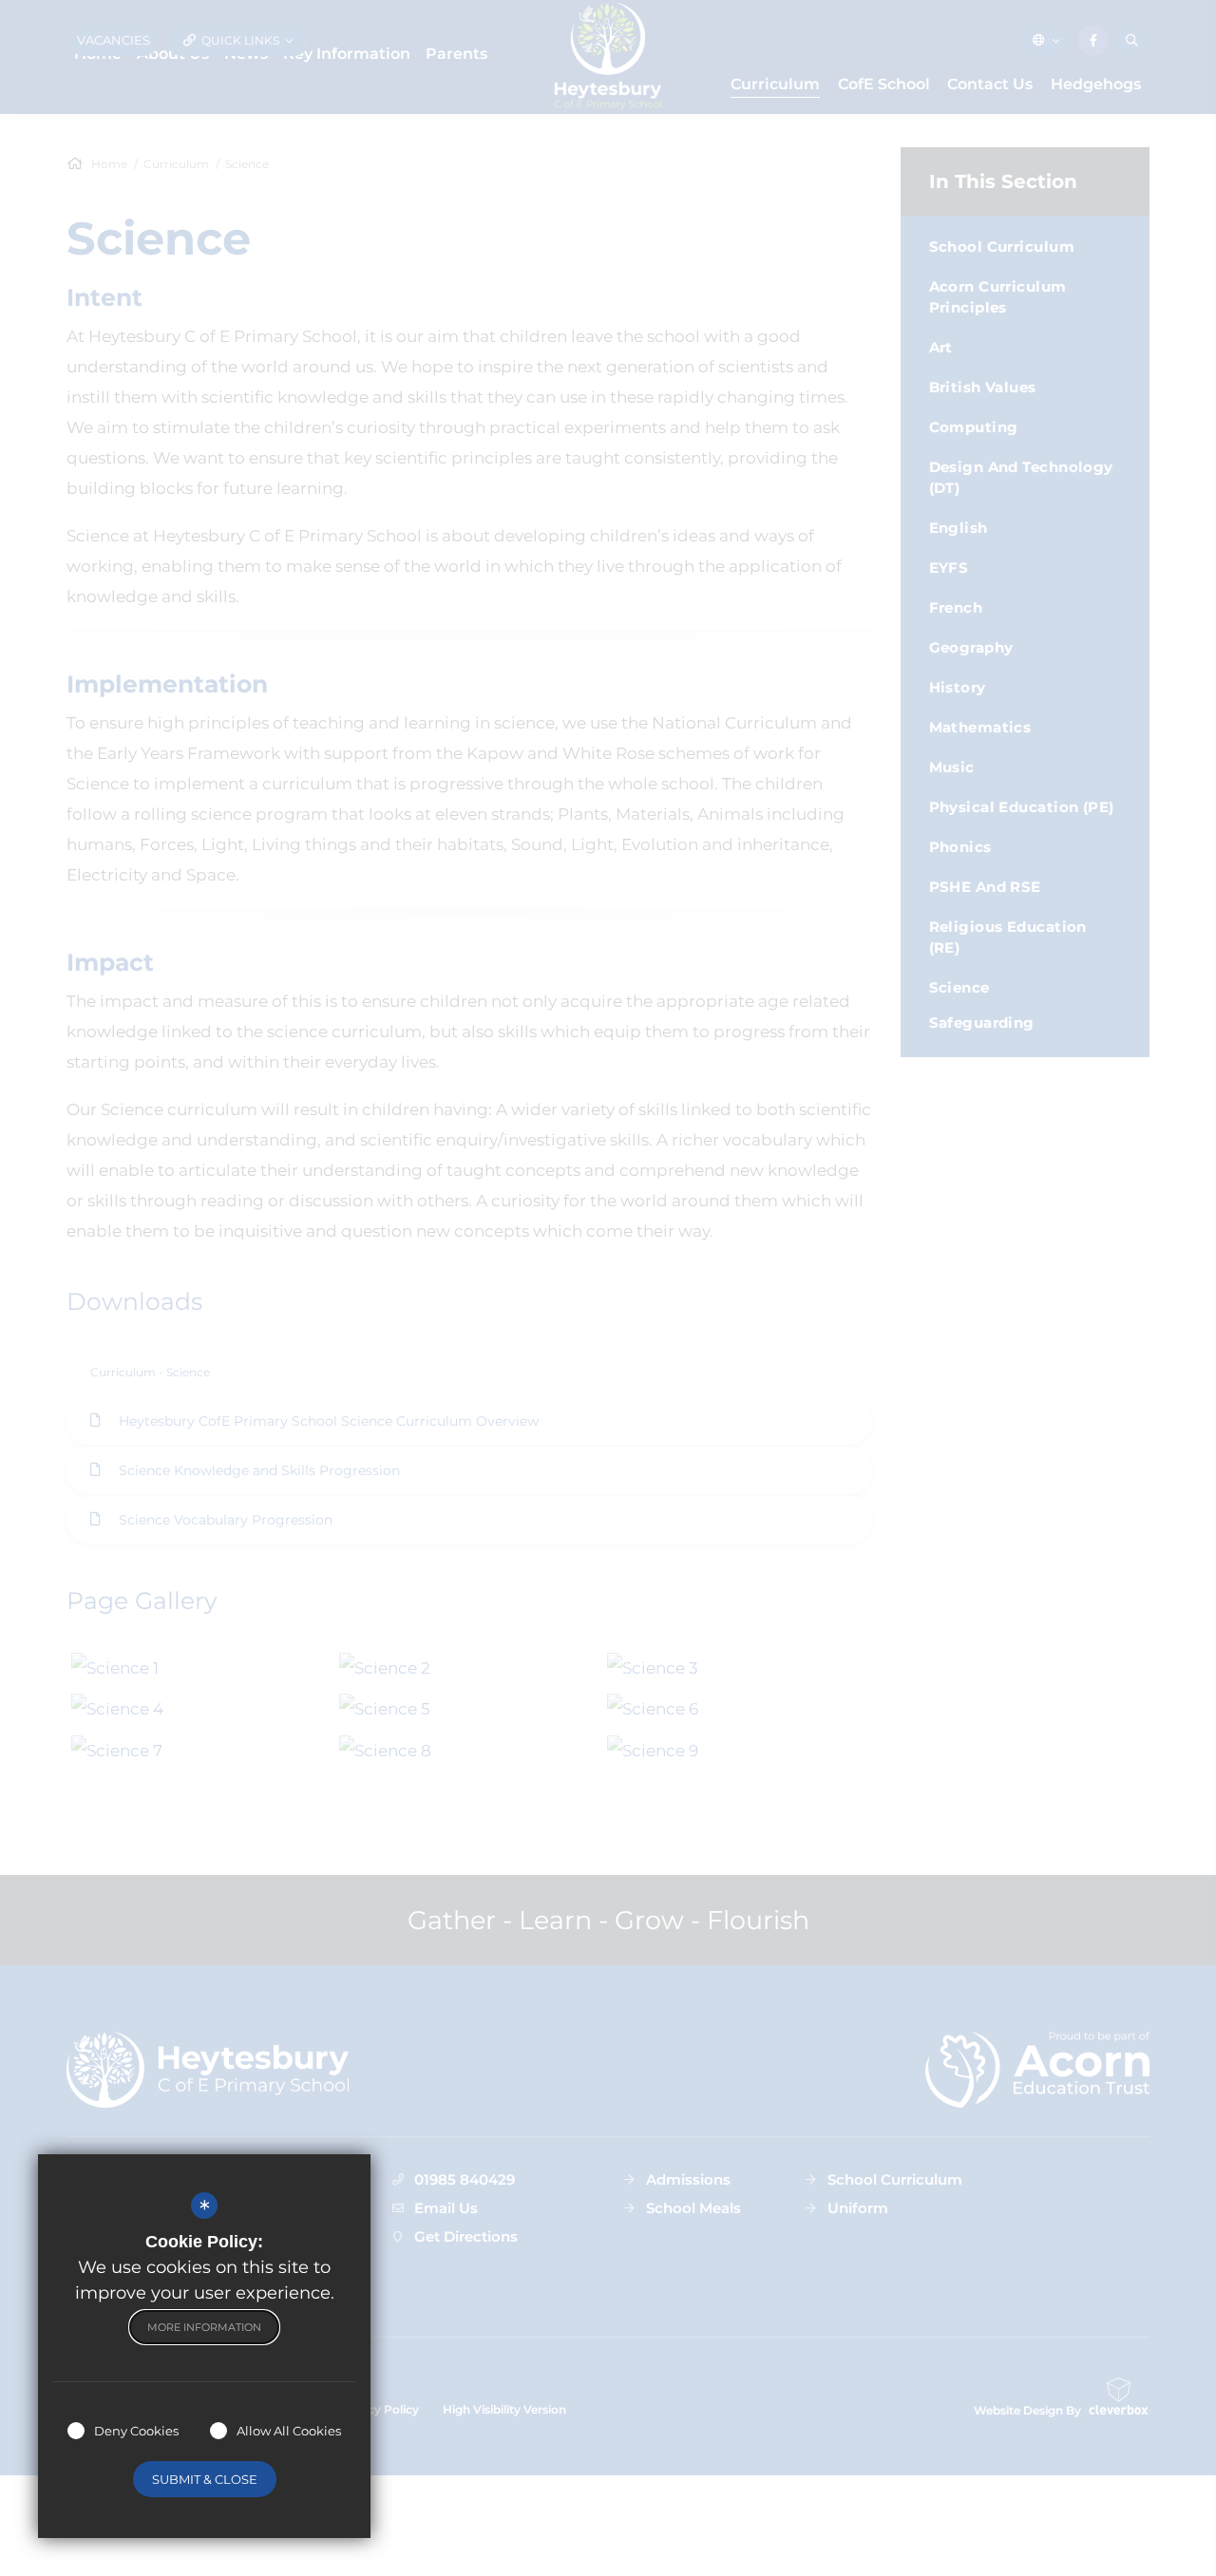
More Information (204, 2327)
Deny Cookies (136, 2431)
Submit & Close (205, 2479)
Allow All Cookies (289, 2431)
